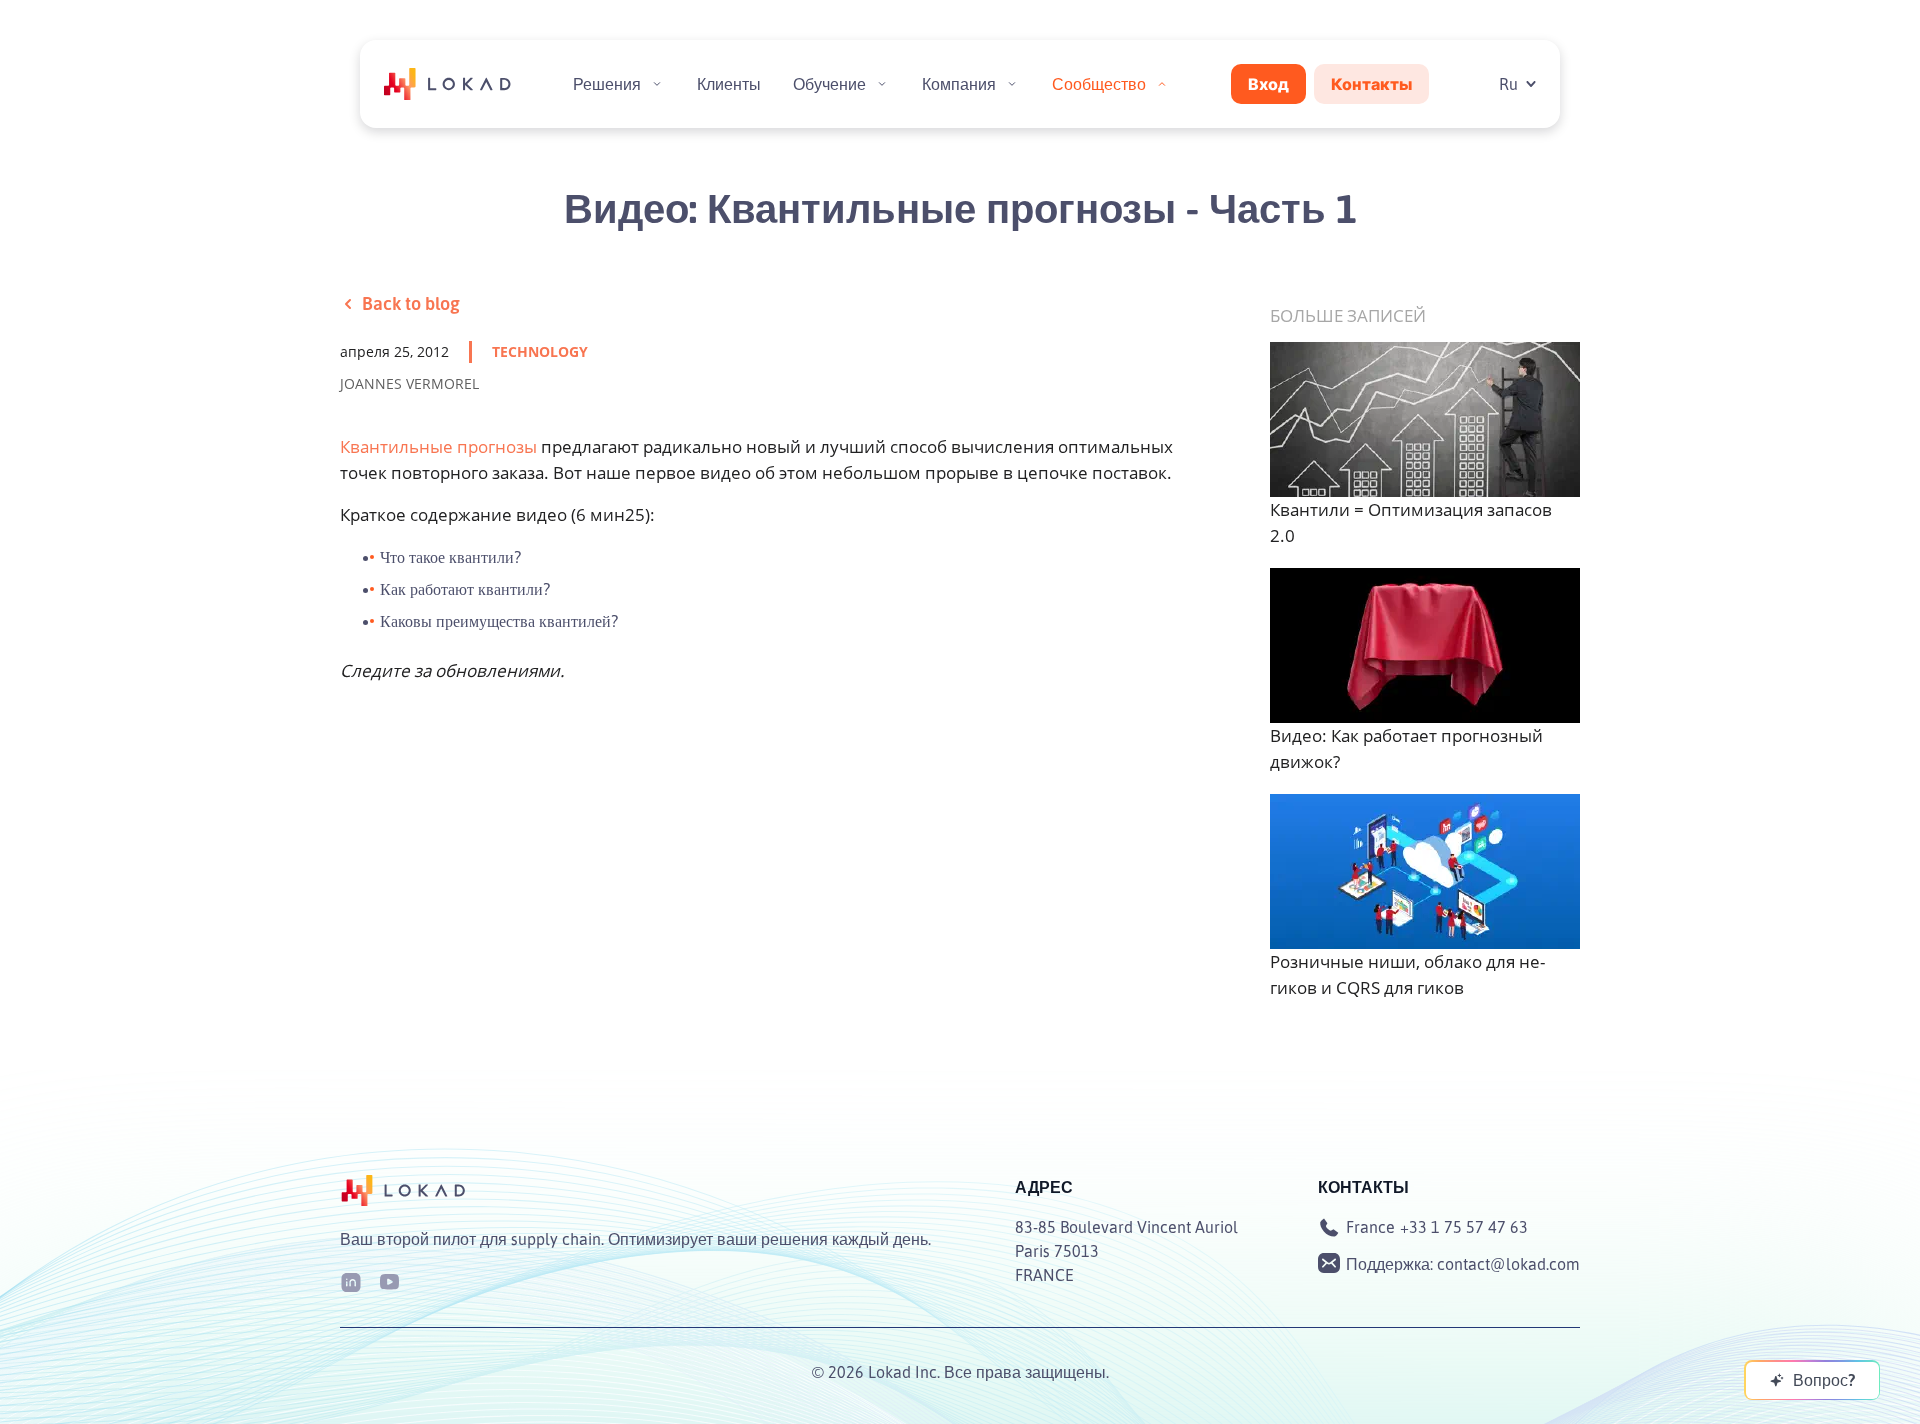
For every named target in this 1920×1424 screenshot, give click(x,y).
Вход (1268, 84)
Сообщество (1099, 84)
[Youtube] (389, 1280)
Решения (607, 84)
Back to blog (411, 303)
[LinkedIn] (351, 1280)
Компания (959, 84)
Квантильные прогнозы (438, 446)
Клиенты (729, 84)
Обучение (829, 84)
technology (540, 351)
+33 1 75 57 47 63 (1464, 1227)
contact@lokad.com (1508, 1264)
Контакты (1371, 84)
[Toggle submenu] (657, 84)
